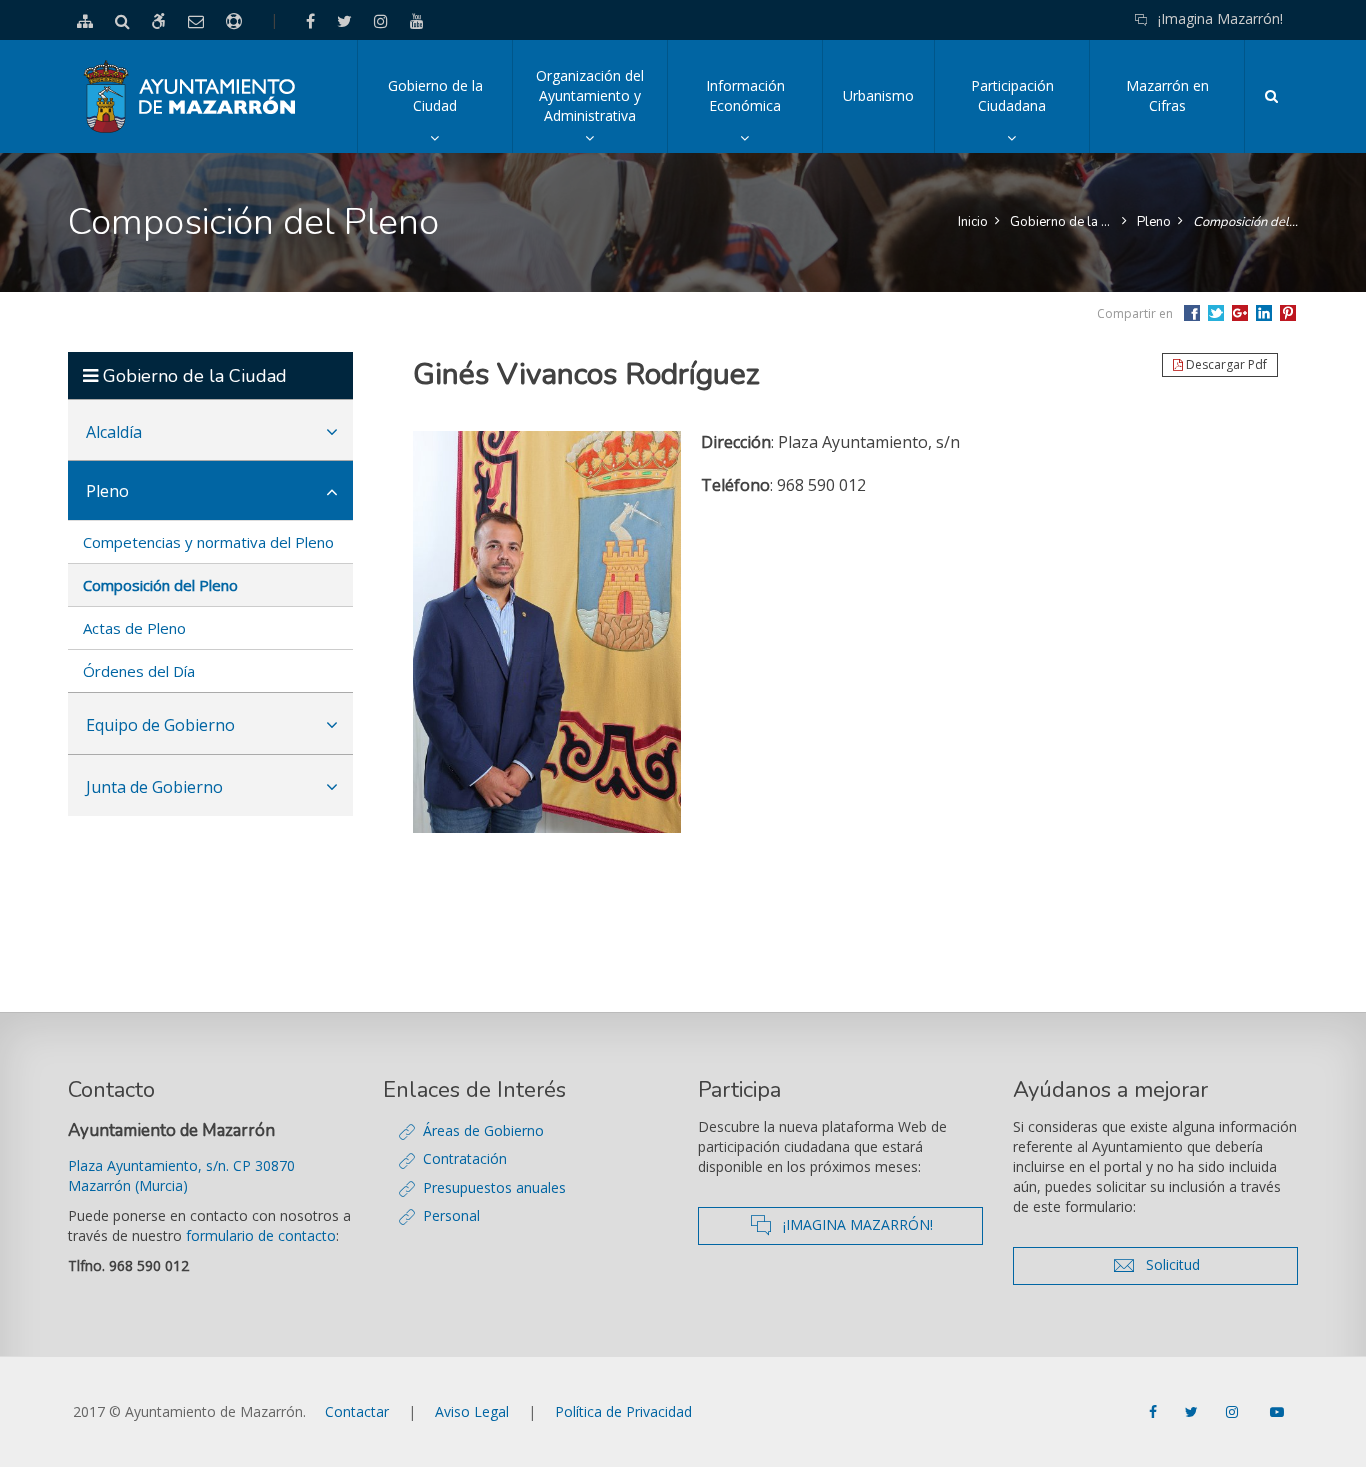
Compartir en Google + (1240, 313)
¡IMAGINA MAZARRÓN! (877, 1224)
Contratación (465, 1158)
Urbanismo (878, 95)
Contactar (357, 1411)
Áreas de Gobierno (483, 1130)
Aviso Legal (472, 1411)
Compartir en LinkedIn (1264, 313)
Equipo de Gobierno (160, 725)
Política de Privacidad (623, 1411)
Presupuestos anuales (494, 1187)
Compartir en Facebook (1192, 313)
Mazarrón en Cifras (1167, 95)
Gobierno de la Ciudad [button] (450, 114)
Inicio (973, 222)
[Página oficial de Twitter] (1193, 1412)
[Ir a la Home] (190, 96)
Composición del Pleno (1245, 222)
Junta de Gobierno (154, 787)
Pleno (1154, 222)
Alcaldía (114, 432)
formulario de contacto (261, 1235)
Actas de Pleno (134, 628)
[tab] (210, 430)
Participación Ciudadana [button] (1030, 114)
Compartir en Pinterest (1288, 313)
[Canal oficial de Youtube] (1277, 1412)
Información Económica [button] (764, 114)
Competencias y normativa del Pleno (208, 542)
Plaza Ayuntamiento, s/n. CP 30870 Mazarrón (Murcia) (181, 1175)
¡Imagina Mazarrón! (1220, 18)
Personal (451, 1215)
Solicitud (1211, 1264)
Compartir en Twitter (1216, 313)
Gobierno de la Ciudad (1062, 222)
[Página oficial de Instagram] (1234, 1412)
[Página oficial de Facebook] (1155, 1412)
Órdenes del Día (139, 671)
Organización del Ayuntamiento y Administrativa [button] (601, 109)
